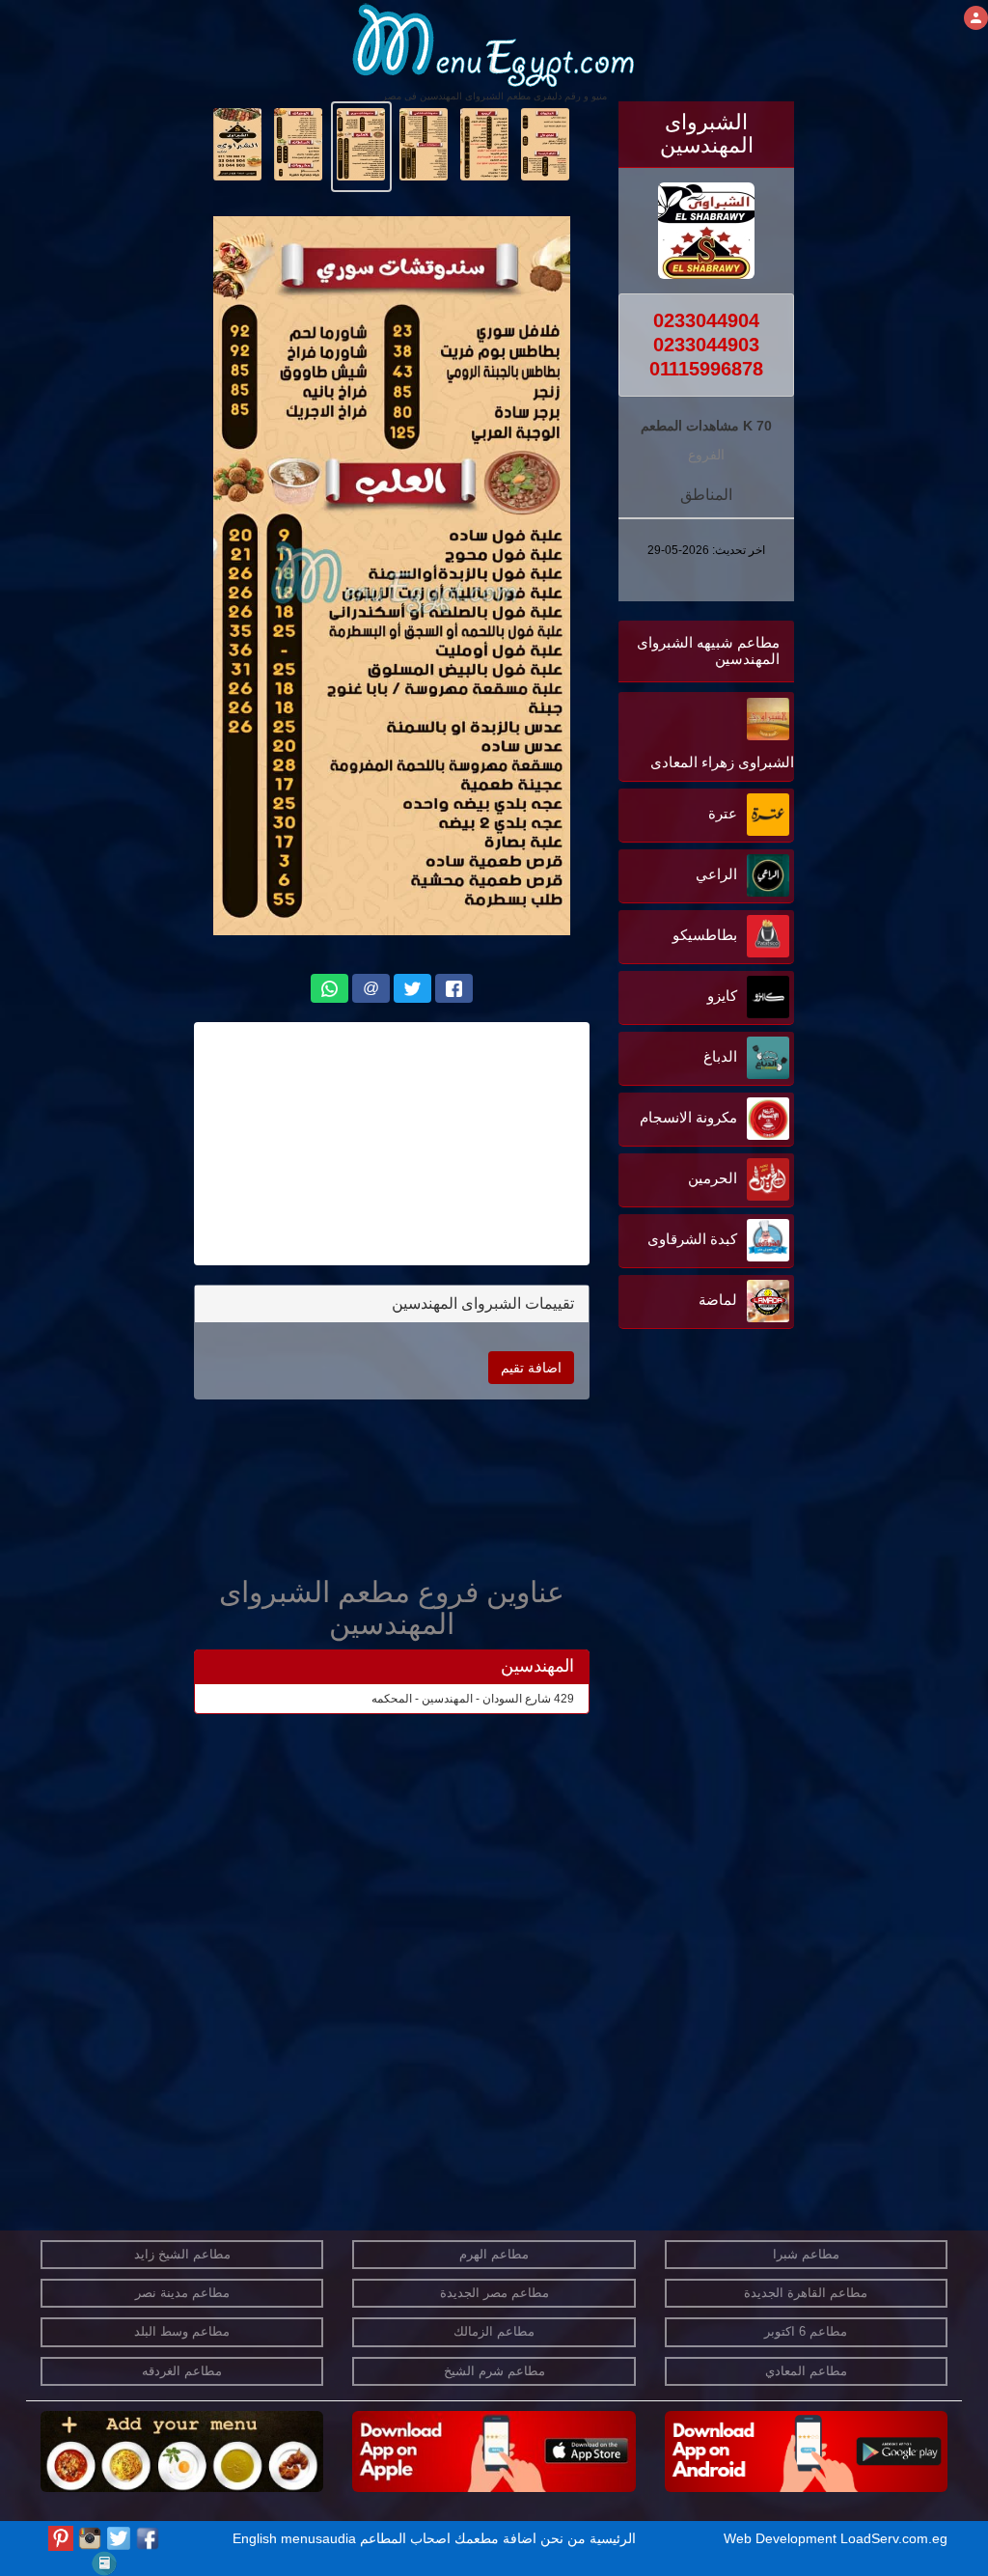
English (255, 2538)
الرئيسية (613, 2538)
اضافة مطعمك (495, 2538)
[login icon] (976, 18)
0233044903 (706, 345)
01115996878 (706, 369)
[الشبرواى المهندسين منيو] (546, 143)
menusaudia (318, 2538)
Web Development (782, 2538)
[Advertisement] (673, 1529)
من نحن (563, 2538)
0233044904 (706, 320)
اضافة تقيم (531, 1368)
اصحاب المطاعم (405, 2538)
